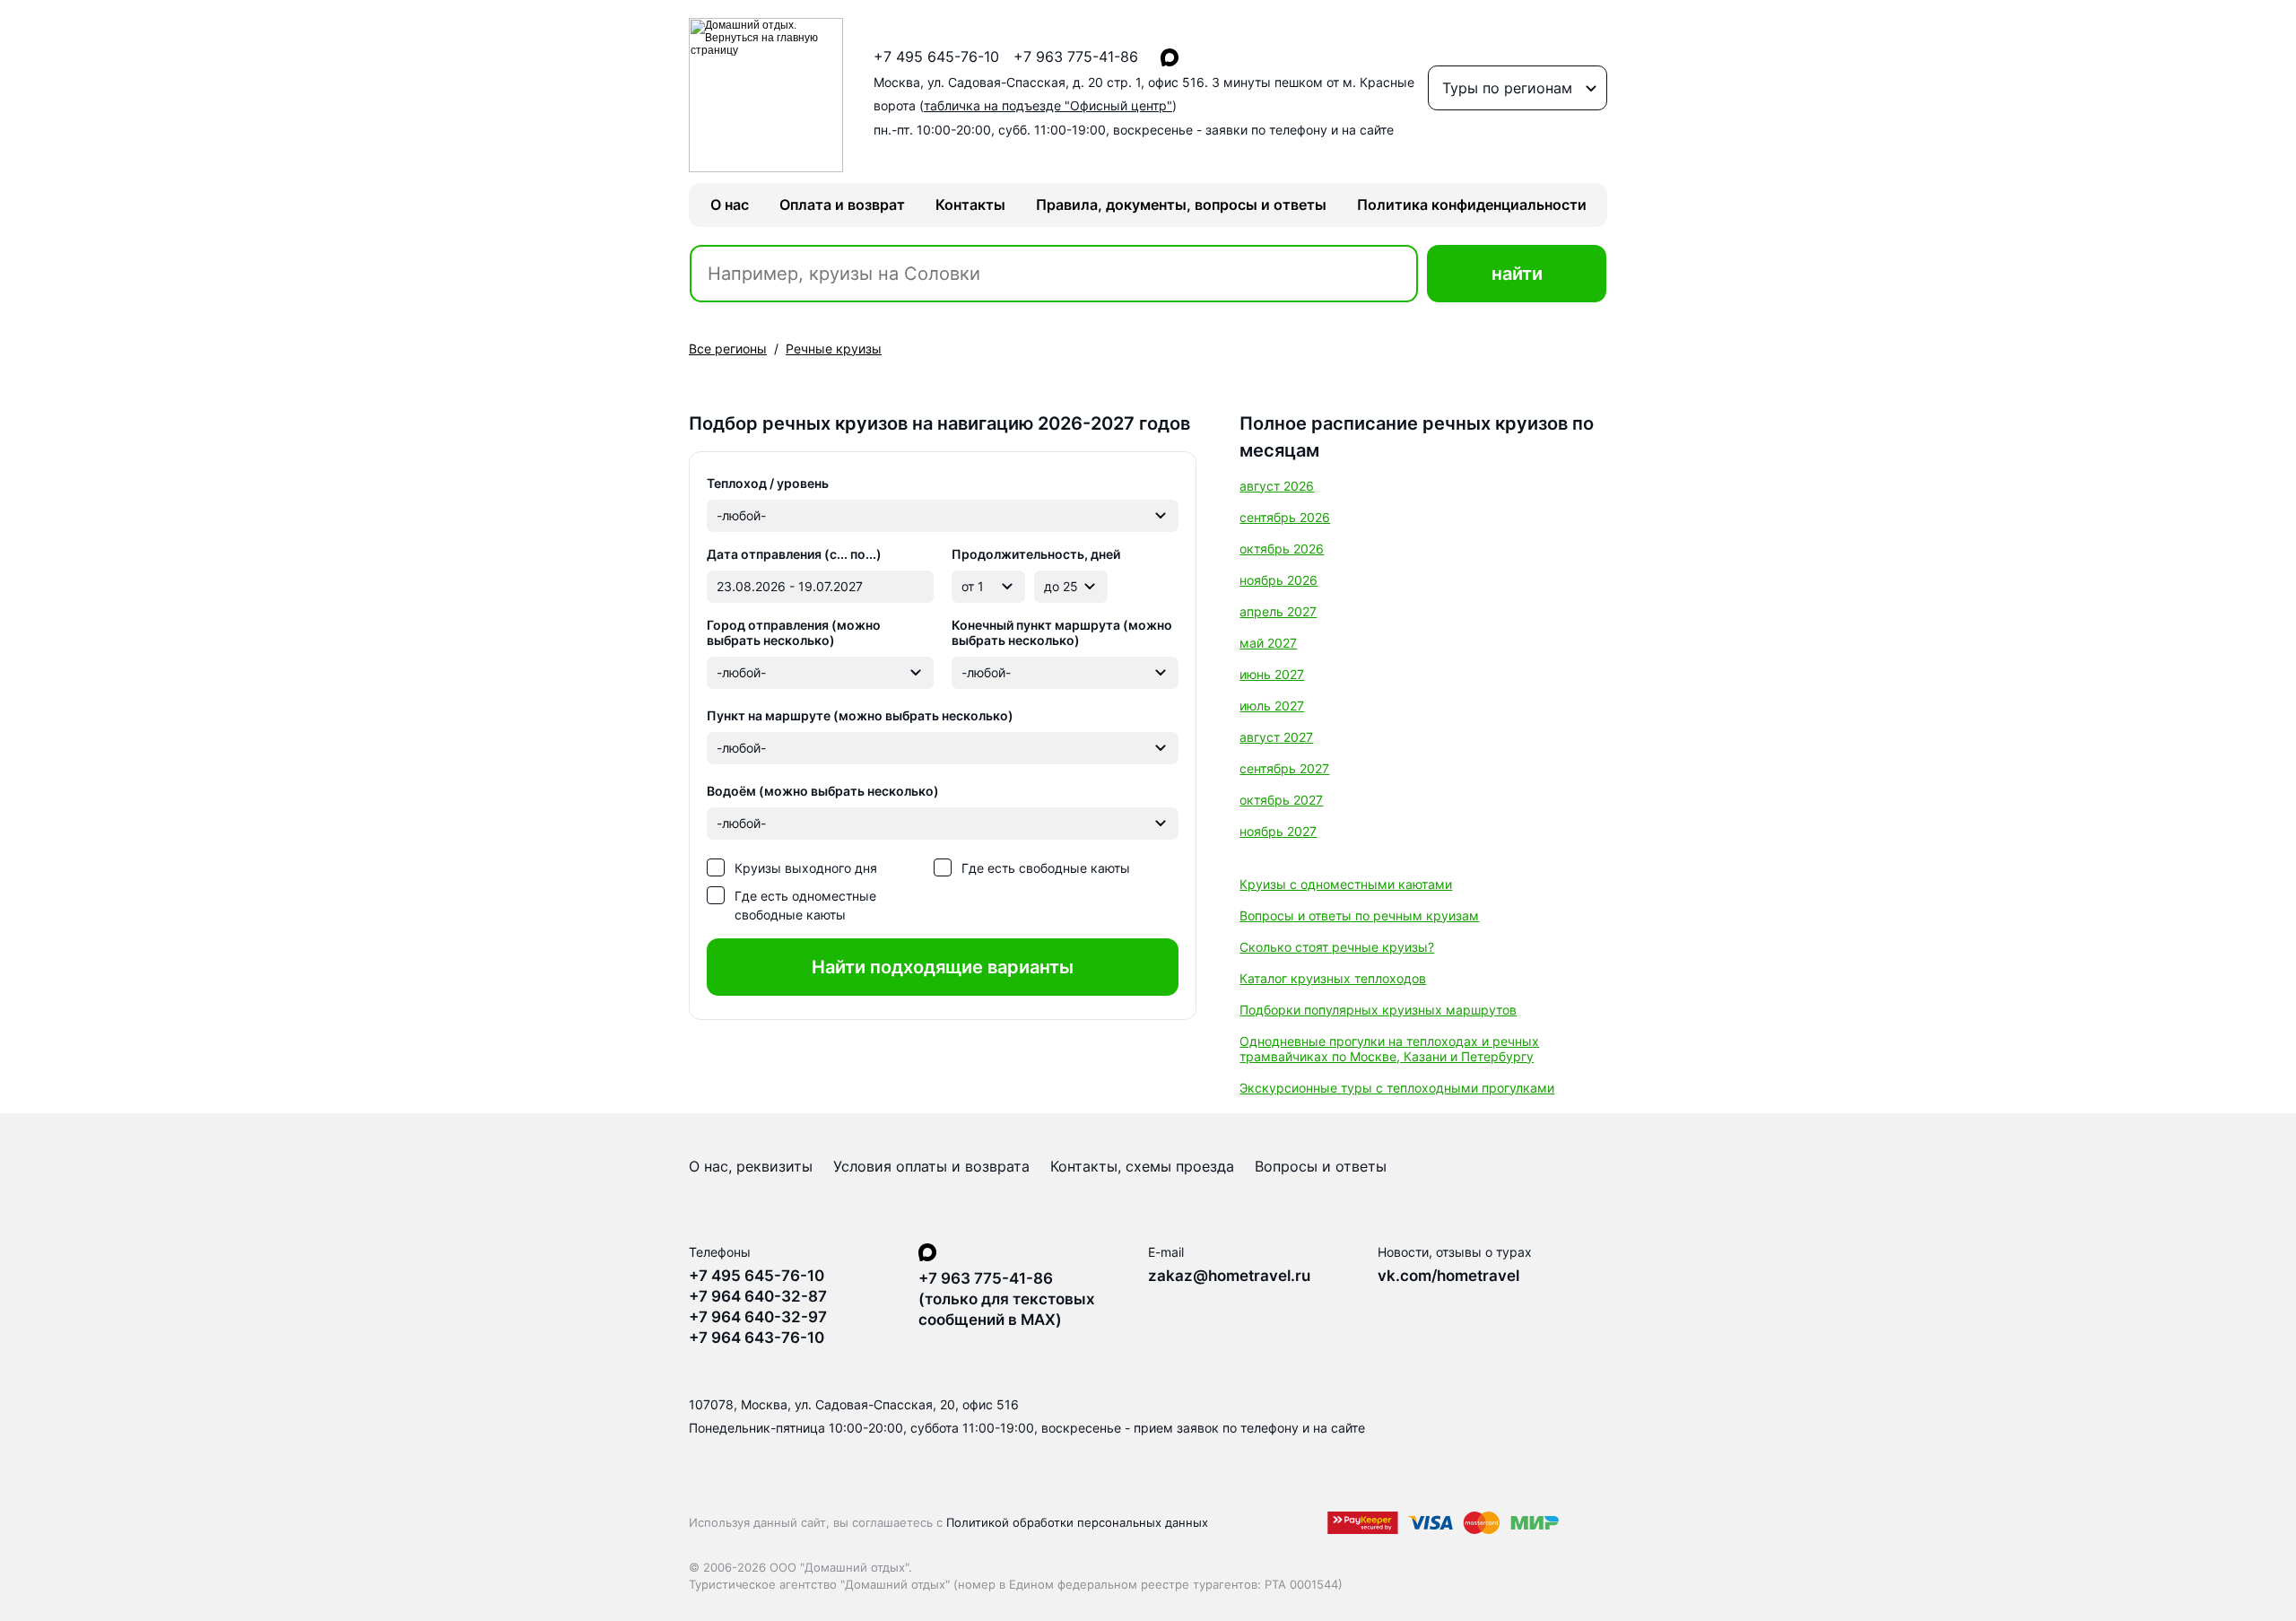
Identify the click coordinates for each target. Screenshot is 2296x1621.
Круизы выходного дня (806, 868)
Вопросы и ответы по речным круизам (1359, 915)
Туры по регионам (1507, 88)
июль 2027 (1272, 706)
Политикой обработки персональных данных (1077, 1522)
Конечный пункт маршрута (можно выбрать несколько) (1062, 632)
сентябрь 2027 (1284, 768)
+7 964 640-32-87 (758, 1296)
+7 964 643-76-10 (757, 1338)
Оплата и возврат (842, 205)
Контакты (970, 205)
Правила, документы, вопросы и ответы (1181, 205)
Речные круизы (834, 349)
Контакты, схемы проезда (1142, 1167)
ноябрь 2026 (1278, 580)
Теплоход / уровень (768, 483)
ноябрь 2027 (1278, 831)
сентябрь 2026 (1285, 517)
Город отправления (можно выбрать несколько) (794, 632)
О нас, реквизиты (751, 1167)
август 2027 (1276, 737)
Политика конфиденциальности (1472, 205)
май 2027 (1268, 643)
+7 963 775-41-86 (1076, 57)
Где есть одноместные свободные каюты (805, 905)
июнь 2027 (1272, 674)
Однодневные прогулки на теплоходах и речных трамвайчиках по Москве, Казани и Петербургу (1389, 1049)
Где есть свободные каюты (1046, 868)
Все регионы (728, 349)
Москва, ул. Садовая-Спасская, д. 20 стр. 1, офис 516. (1144, 94)
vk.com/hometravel (1448, 1276)
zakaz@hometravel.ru (1229, 1276)
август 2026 (1277, 486)
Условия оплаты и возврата (931, 1167)
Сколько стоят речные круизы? (1337, 947)
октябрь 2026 (1282, 549)
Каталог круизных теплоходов (1333, 978)
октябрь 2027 (1281, 800)
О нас (730, 205)
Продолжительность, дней (1036, 554)
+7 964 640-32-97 (758, 1317)
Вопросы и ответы (1321, 1167)
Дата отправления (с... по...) (794, 554)
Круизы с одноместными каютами (1346, 884)
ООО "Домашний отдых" (839, 1567)
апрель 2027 (1278, 611)
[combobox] (943, 516)
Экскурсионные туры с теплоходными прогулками (1397, 1088)
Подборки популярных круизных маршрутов (1378, 1010)
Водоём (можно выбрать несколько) (823, 791)
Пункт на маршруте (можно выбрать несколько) (860, 715)
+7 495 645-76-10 (936, 57)
